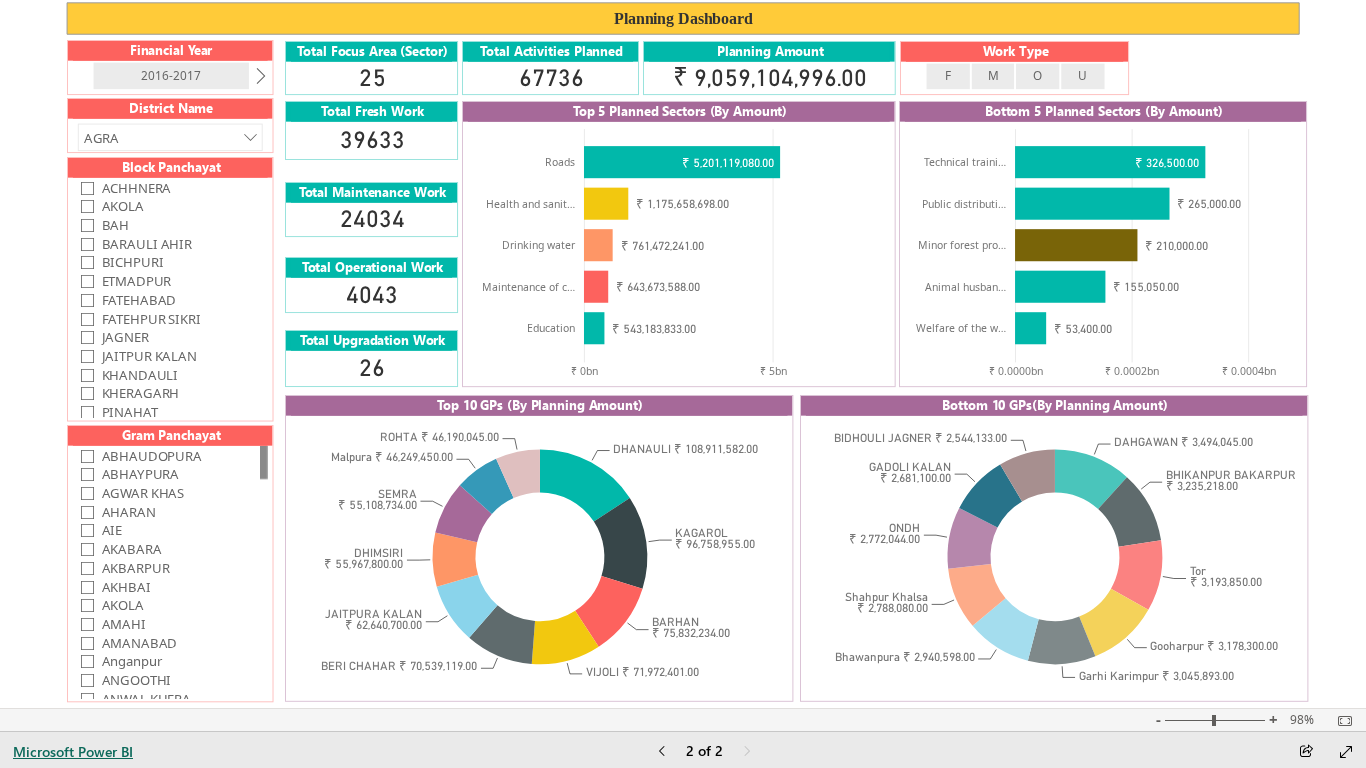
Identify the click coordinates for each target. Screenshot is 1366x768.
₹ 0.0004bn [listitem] (1248, 371)
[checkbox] (170, 187)
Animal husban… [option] (965, 287)
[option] (170, 76)
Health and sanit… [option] (530, 204)
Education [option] (551, 328)
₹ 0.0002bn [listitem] (1132, 371)
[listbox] (169, 76)
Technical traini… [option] (965, 162)
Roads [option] (560, 162)
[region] (683, 354)
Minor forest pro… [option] (962, 245)
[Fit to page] (1340, 721)
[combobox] (169, 138)
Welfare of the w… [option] (961, 328)
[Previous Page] (662, 752)
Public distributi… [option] (964, 204)
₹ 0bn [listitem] (584, 371)
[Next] (260, 76)
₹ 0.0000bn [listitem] (1015, 371)
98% (1302, 720)
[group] (683, 18)
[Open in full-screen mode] (1346, 752)
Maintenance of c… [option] (528, 287)
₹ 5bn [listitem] (772, 371)
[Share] (1306, 752)
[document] (683, 18)
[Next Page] (747, 752)
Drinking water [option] (538, 245)
